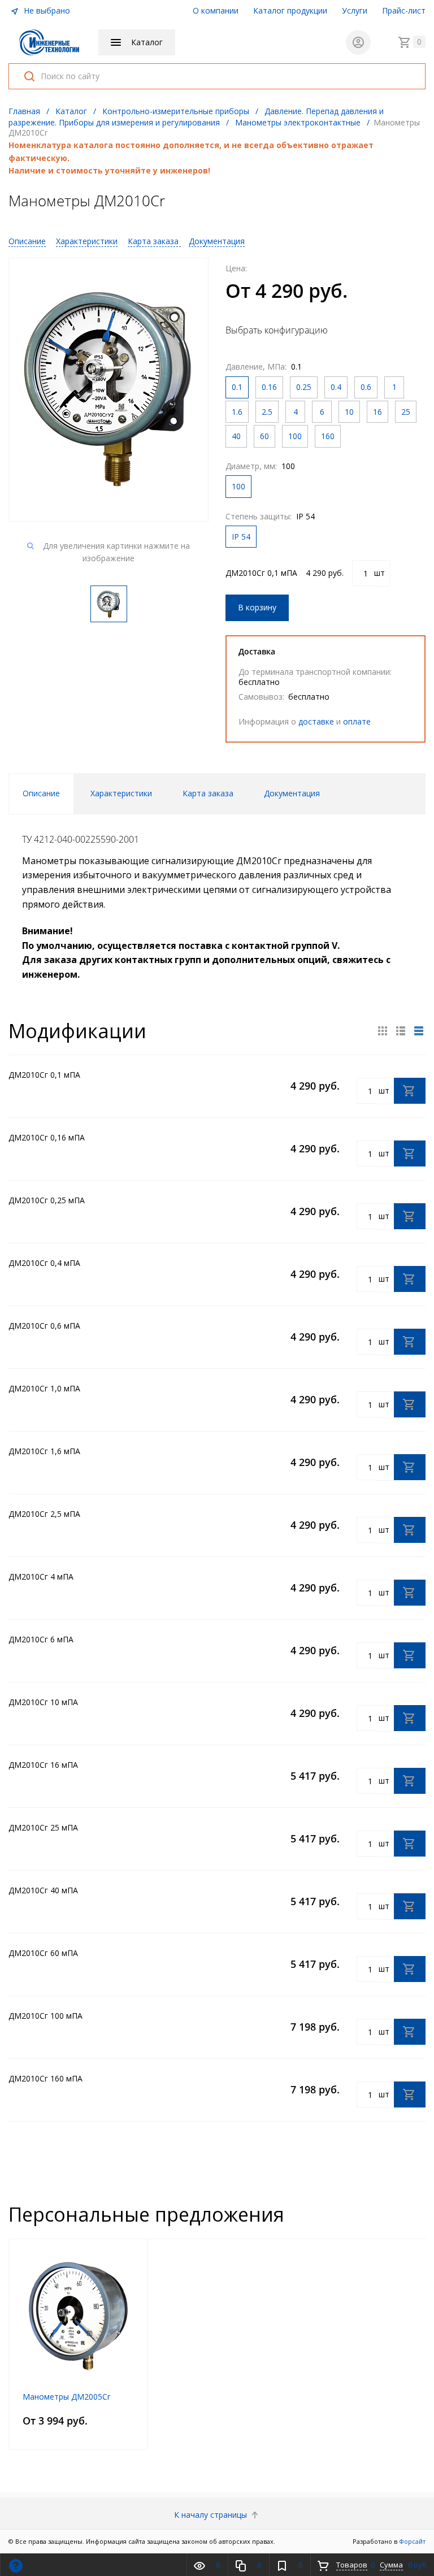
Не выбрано (46, 10)
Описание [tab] (41, 793)
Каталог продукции (290, 10)
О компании (216, 10)
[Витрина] (383, 1031)
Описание (27, 241)
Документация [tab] (292, 793)
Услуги (355, 10)
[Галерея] (401, 1031)
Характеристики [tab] (121, 793)
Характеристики (87, 241)
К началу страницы (212, 2515)
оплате (357, 721)
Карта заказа (154, 241)
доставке (316, 721)
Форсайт (412, 2541)
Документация (217, 241)
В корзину (257, 607)
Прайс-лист (404, 10)
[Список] (419, 1031)
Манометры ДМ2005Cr (66, 2397)
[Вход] (358, 42)
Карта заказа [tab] (208, 793)
